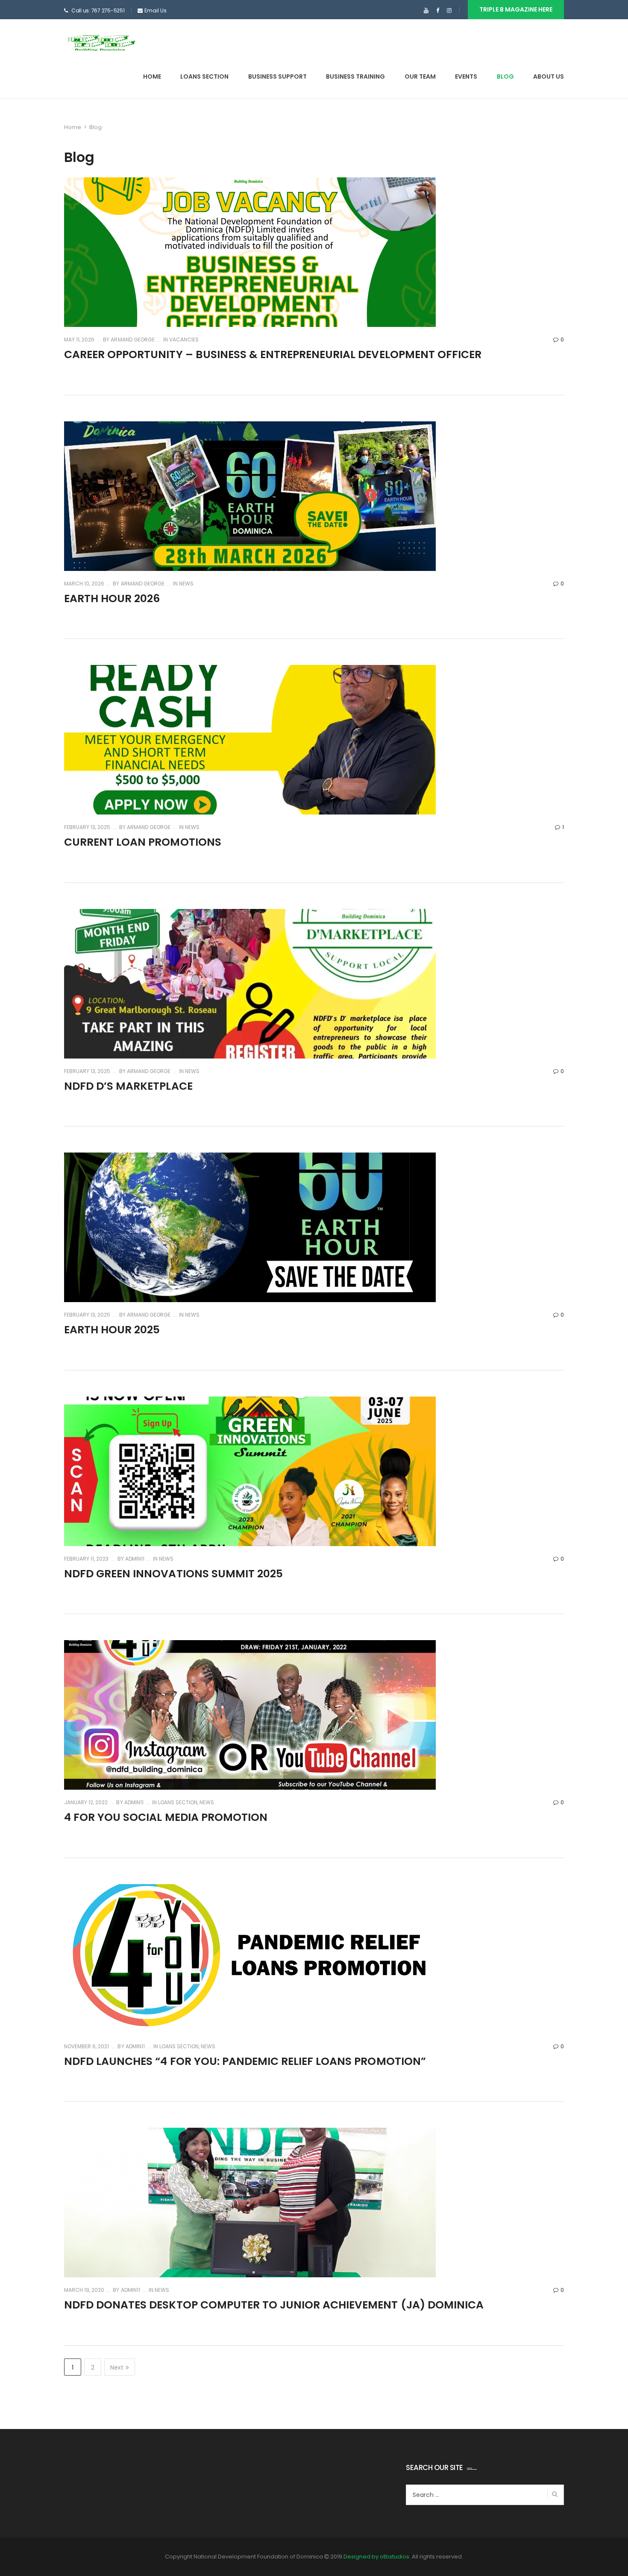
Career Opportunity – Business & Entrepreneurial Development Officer (273, 354)
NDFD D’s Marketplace (128, 1086)
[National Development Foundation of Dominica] (101, 42)
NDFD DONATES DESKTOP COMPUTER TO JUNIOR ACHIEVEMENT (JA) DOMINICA (274, 2305)
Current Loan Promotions (143, 842)
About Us (549, 76)
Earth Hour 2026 (112, 598)
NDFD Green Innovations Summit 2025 (173, 1574)
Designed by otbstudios (376, 2557)
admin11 (134, 1559)
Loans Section (204, 76)
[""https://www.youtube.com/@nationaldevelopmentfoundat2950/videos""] (426, 11)
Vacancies (184, 340)
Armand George (132, 340)
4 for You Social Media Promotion (166, 1817)
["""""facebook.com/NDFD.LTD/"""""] (438, 11)
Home (152, 76)
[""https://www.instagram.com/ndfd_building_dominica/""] (449, 11)
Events (466, 76)
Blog (505, 76)
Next (117, 2367)
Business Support (277, 76)
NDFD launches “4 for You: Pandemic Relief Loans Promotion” (245, 2061)
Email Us (156, 10)
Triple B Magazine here (516, 9)
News (186, 584)
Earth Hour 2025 (112, 1330)
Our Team (420, 76)
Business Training (355, 76)
